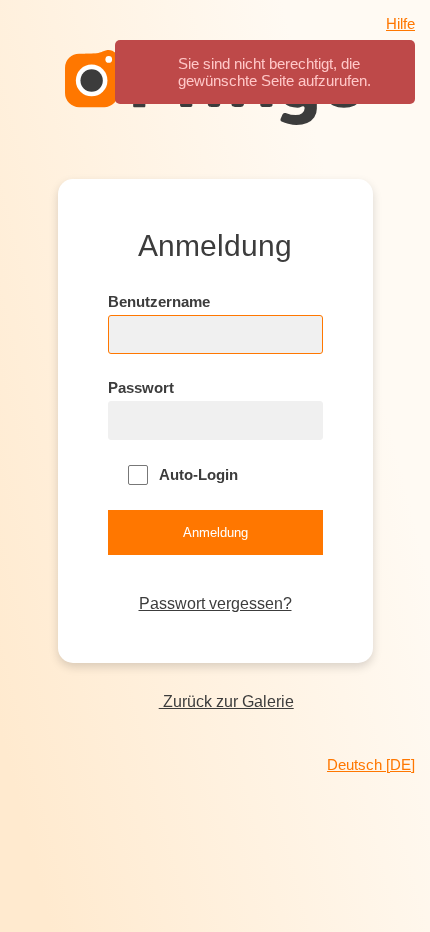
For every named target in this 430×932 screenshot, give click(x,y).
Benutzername (159, 301)
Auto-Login (197, 474)
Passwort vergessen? (215, 603)
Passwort (141, 387)
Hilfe (400, 23)
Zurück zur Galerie (226, 701)
